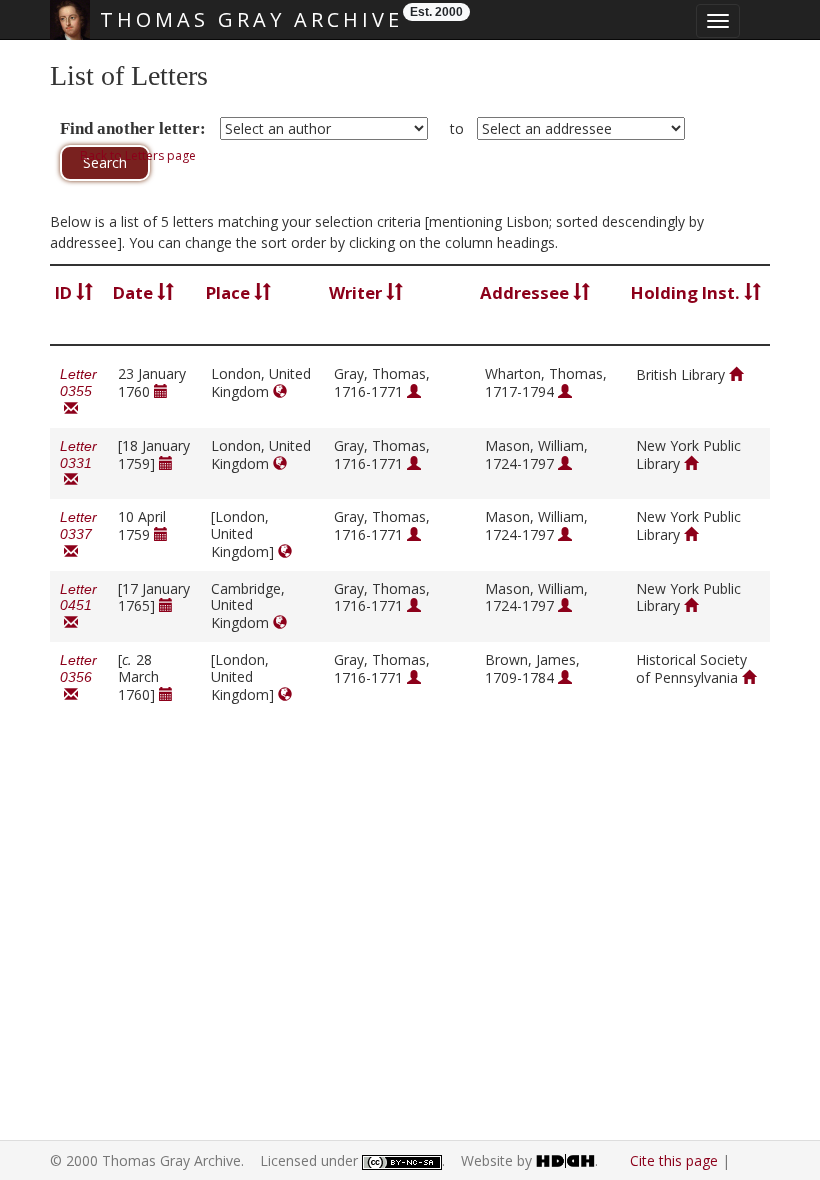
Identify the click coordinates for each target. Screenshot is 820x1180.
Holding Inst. (687, 292)
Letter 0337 (78, 534)
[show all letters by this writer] (414, 391)
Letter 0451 (78, 606)
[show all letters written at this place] (280, 391)
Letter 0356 (78, 677)
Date (135, 292)
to (457, 128)
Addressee (526, 292)
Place (230, 292)
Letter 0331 (78, 463)
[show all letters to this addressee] (565, 391)
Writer (357, 292)
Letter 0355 (78, 391)
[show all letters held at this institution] (736, 374)
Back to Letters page (138, 155)
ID (65, 292)
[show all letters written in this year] (161, 391)
